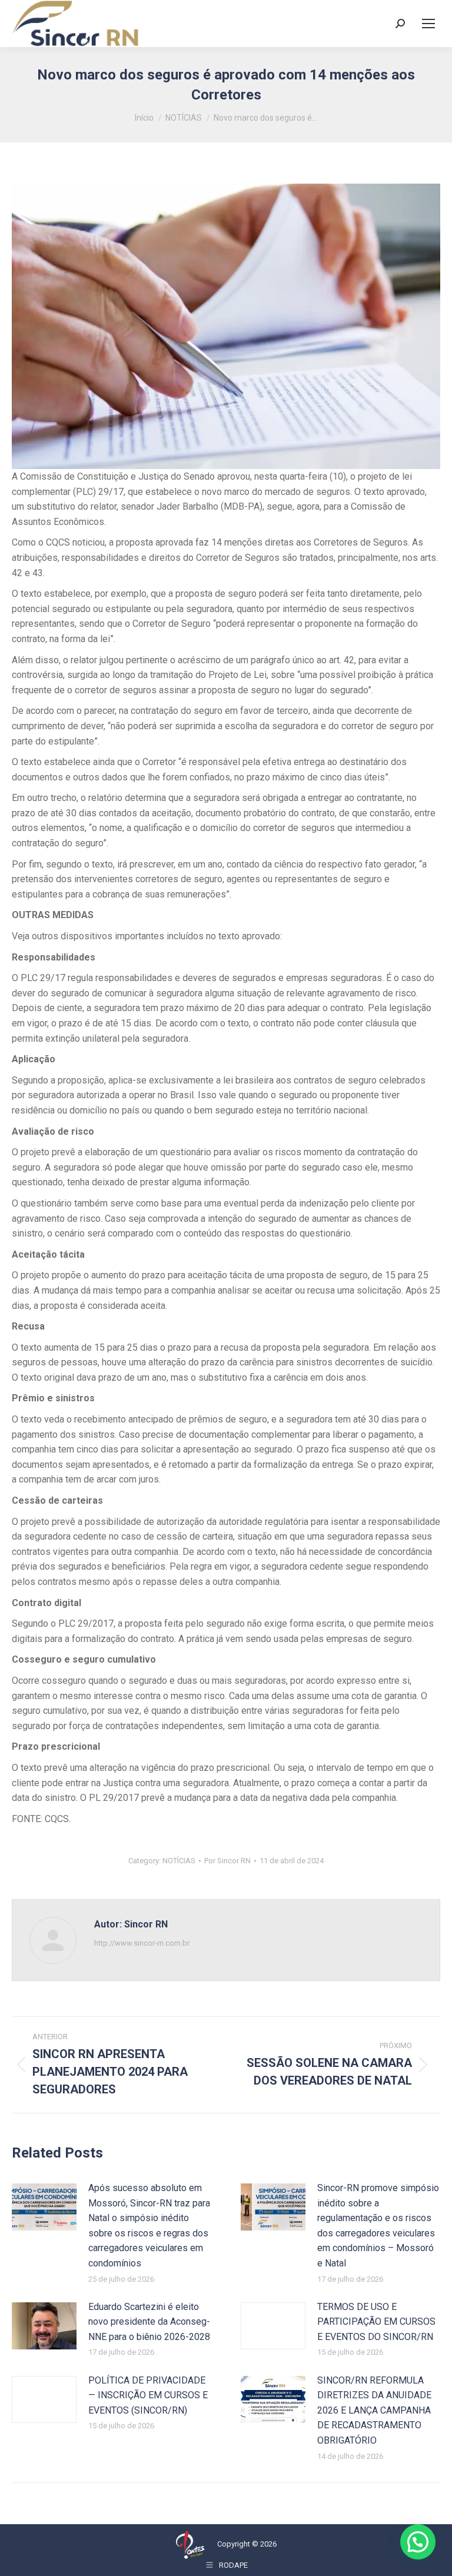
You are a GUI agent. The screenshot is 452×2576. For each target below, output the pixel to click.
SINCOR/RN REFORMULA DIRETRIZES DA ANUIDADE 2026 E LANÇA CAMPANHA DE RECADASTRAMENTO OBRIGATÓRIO (374, 2410)
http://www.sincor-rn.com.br (142, 1943)
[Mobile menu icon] (428, 24)
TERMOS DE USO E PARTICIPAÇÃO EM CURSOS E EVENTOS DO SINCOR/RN (376, 2322)
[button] (418, 2542)
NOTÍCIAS (179, 1861)
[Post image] (44, 2207)
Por (227, 1861)
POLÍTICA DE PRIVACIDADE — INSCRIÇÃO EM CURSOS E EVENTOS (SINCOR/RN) (148, 2395)
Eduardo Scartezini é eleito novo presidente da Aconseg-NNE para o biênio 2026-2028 (149, 2322)
